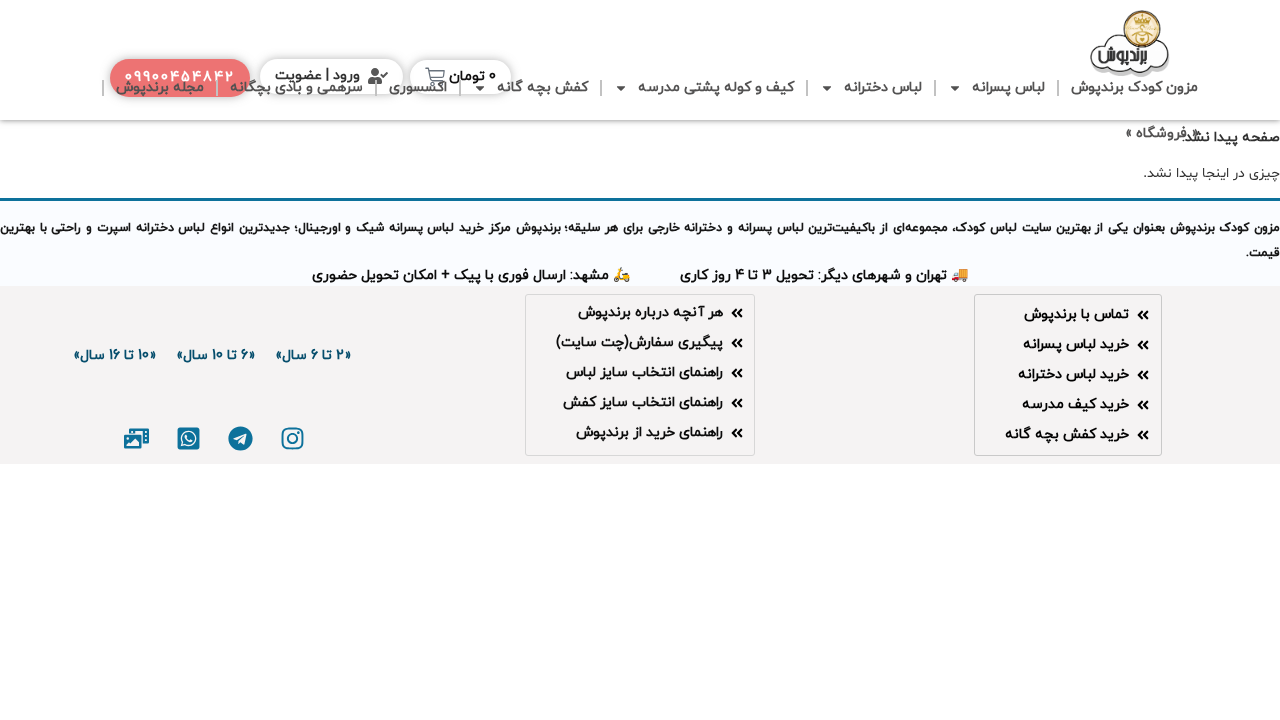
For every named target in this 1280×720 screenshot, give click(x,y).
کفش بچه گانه (542, 87)
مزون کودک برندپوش (1134, 87)
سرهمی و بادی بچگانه (296, 87)
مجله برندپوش (160, 87)
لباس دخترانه (883, 87)
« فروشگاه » (1161, 133)
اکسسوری (418, 87)
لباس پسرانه (1008, 87)
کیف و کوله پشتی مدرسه (716, 87)
